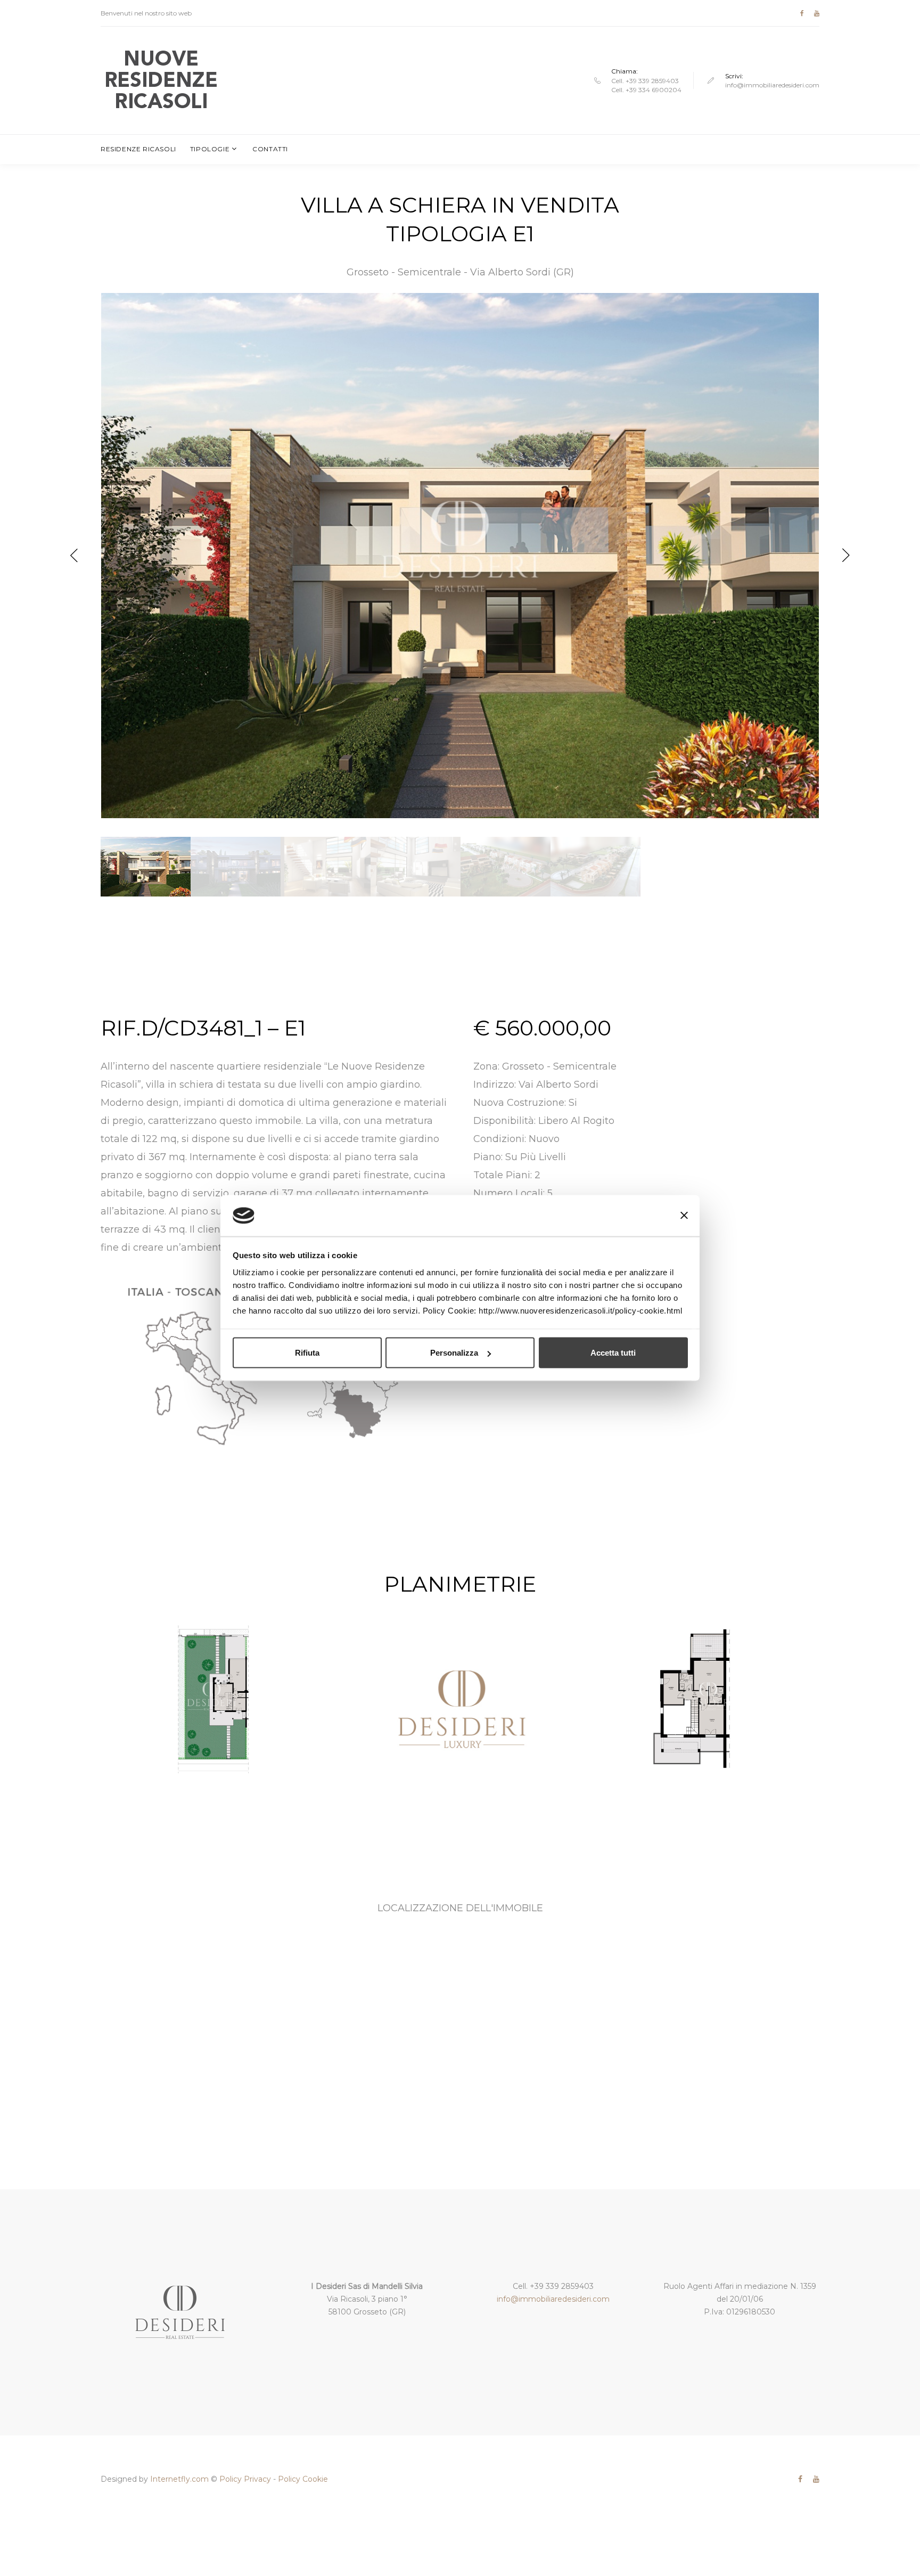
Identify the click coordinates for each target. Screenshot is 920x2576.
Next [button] (846, 556)
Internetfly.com (179, 2479)
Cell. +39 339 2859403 (645, 81)
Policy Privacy (245, 2479)
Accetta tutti (613, 1353)
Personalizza (454, 1353)
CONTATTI (270, 149)
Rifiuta (307, 1353)
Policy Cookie (303, 2479)
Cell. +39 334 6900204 (646, 90)
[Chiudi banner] (684, 1216)
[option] (460, 556)
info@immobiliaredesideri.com (772, 85)
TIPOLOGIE (210, 149)
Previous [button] (74, 556)
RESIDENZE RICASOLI (138, 149)
